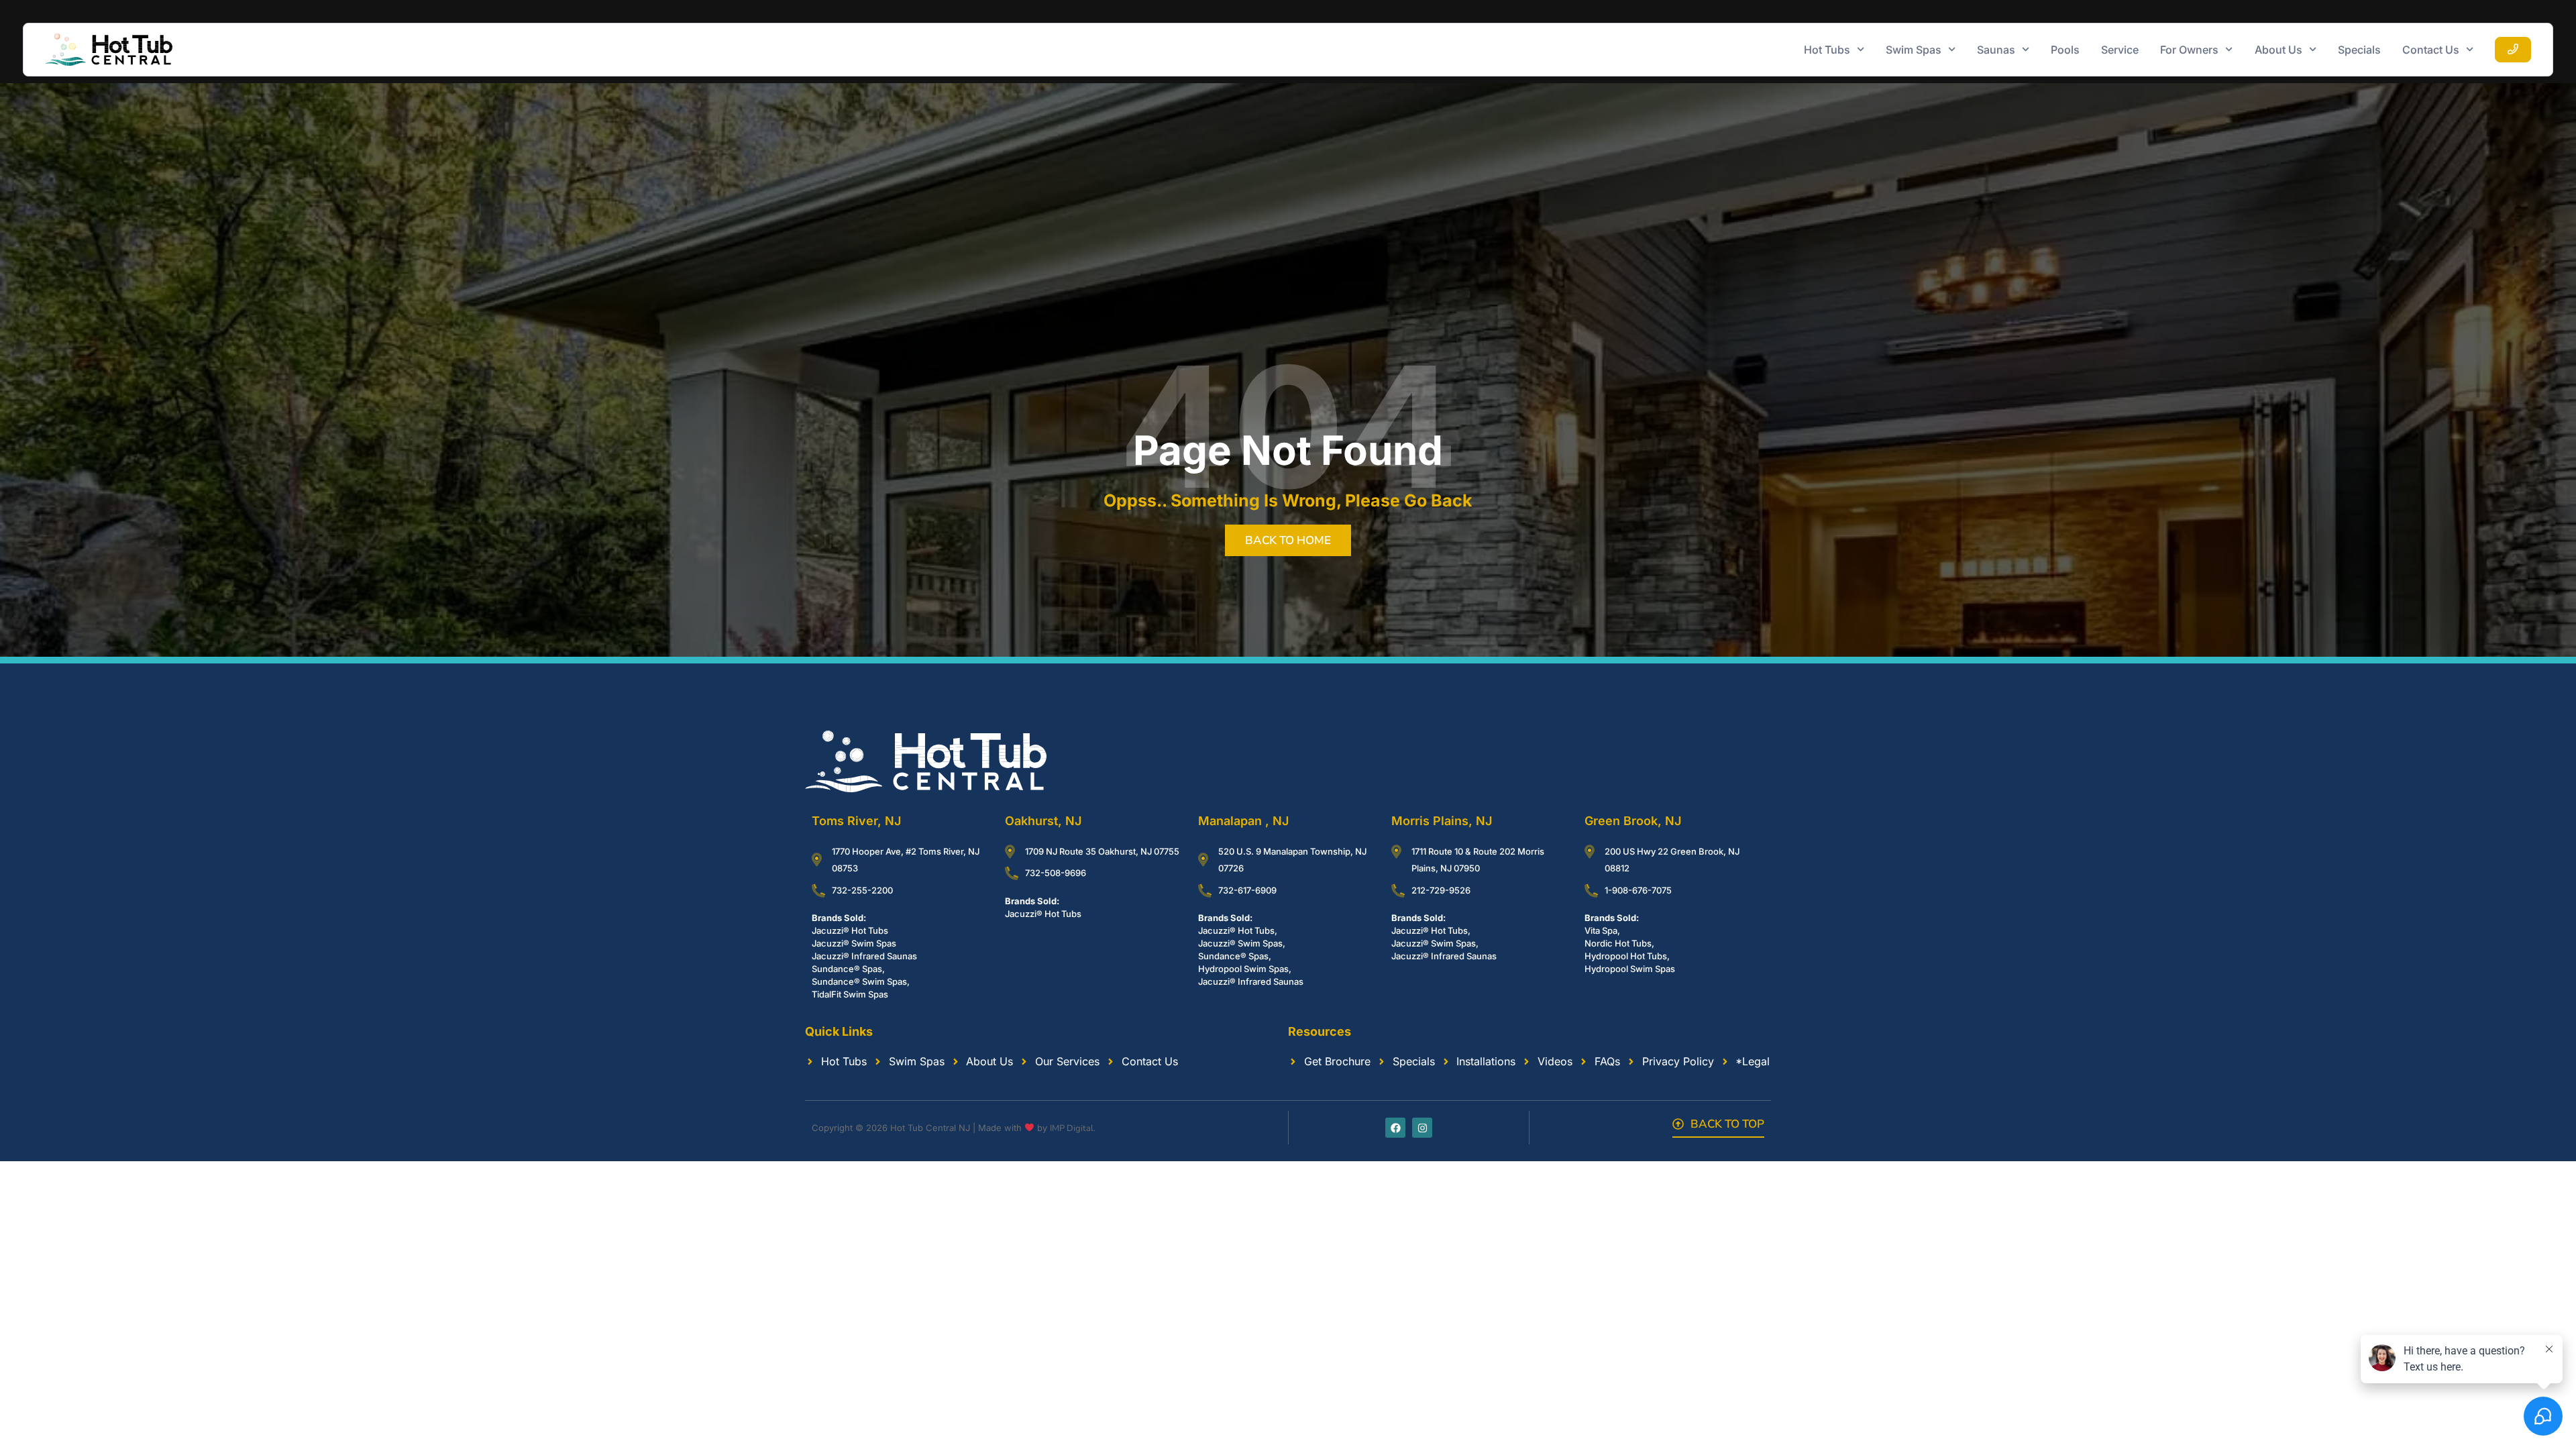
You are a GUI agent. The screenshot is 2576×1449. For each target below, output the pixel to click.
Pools (2065, 50)
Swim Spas (1914, 50)
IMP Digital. (1073, 1128)
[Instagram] (1422, 1128)
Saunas (1996, 50)
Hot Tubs (1827, 50)
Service (2120, 50)
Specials (2359, 50)
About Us (2278, 50)
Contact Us (2431, 50)
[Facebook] (1395, 1128)
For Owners (2189, 50)
